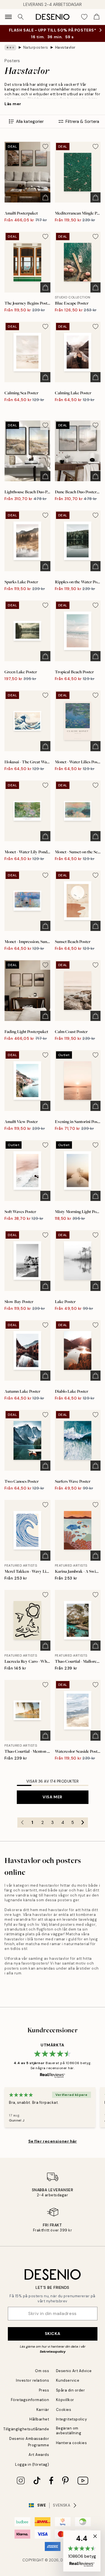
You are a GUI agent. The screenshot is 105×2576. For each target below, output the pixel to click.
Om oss (42, 2371)
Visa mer (52, 1797)
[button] (82, 2551)
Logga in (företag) (32, 2464)
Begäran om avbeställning (69, 2431)
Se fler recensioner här (53, 2141)
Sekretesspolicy (53, 2352)
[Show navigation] (8, 17)
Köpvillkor (65, 2400)
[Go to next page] (83, 1823)
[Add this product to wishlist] (45, 147)
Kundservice (68, 2380)
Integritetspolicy (72, 2419)
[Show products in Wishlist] (84, 17)
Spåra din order (71, 2390)
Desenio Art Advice (74, 2371)
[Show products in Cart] (97, 17)
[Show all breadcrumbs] (10, 48)
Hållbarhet (39, 2419)
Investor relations (32, 2380)
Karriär (43, 2410)
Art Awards (39, 2455)
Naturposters (36, 47)
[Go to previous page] (22, 1823)
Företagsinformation (30, 2400)
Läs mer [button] (13, 104)
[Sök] (21, 17)
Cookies (64, 2410)
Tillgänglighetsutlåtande (26, 2429)
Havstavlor (65, 47)
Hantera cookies (72, 2443)
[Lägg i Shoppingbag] (45, 197)
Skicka (53, 2334)
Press (44, 2390)
